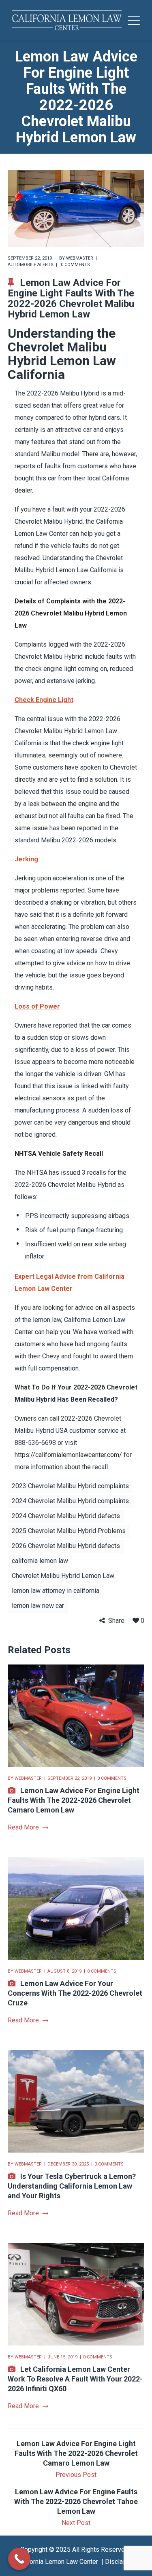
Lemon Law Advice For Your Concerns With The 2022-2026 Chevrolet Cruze (75, 1993)
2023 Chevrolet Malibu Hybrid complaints (70, 1486)
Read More (23, 1827)
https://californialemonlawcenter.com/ (68, 1455)
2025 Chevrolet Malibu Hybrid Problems (69, 1531)
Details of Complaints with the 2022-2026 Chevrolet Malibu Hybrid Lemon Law (71, 613)
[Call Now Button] (19, 2559)
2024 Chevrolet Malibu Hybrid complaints (70, 1501)
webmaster (80, 258)
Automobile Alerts (31, 265)
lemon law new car (38, 1606)
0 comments (75, 265)
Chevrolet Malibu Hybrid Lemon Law (63, 1576)
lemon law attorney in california (56, 1591)
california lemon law (40, 1561)
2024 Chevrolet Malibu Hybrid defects (66, 1516)
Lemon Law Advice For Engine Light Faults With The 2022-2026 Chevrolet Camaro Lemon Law (74, 1800)
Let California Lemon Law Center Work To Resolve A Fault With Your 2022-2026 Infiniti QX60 (75, 2379)
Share (116, 1621)
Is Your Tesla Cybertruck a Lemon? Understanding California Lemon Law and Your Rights (72, 2186)
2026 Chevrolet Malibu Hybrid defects (66, 1546)
